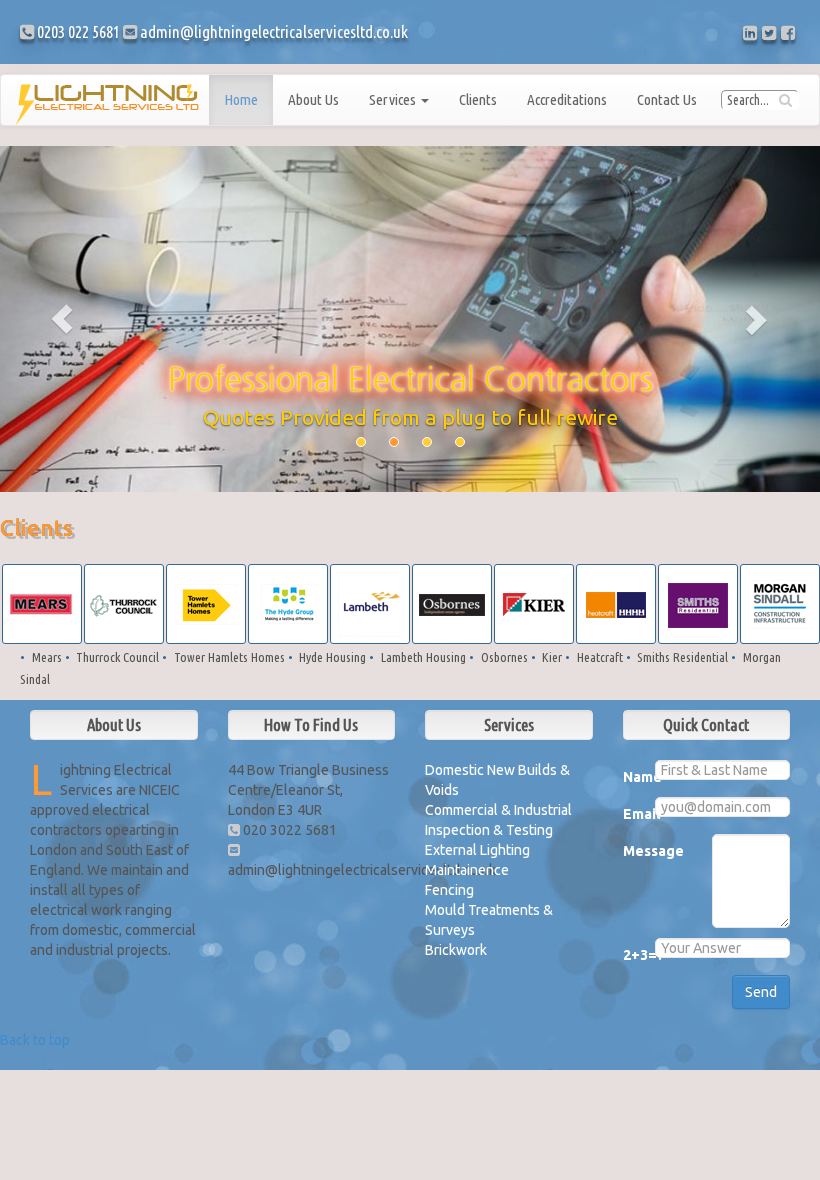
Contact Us (667, 99)
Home (241, 99)
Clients (478, 99)
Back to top (35, 1040)
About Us (313, 99)
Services (394, 99)
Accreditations (567, 99)
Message (632, 851)
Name (632, 777)
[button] (61, 319)
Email (632, 814)
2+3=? (632, 955)
